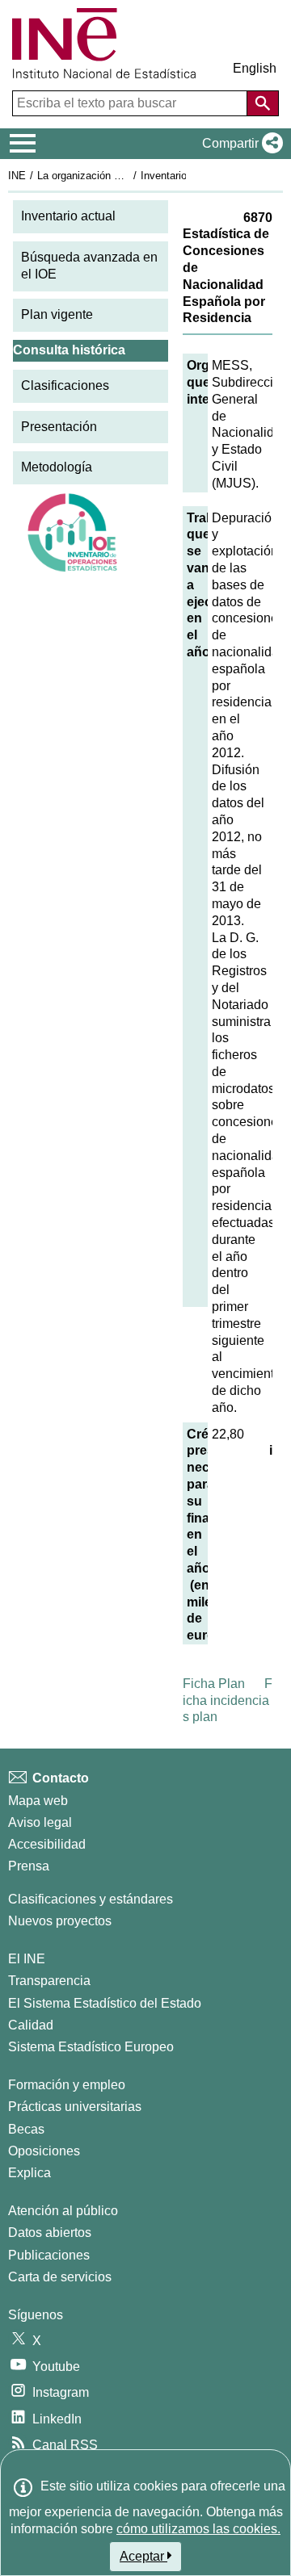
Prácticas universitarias (75, 2107)
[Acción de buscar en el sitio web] (263, 103)
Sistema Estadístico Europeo (91, 2047)
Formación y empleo (67, 2085)
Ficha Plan (214, 1684)
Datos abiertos (50, 2233)
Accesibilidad (47, 1844)
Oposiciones (44, 2151)
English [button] (255, 68)
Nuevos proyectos (60, 1921)
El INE (27, 1959)
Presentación (59, 427)
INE (17, 176)
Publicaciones (49, 2255)
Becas (26, 2129)
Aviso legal (40, 1822)
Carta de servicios (60, 2277)
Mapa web (38, 1801)
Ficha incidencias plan (228, 1701)
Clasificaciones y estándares (91, 1899)
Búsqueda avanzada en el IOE (89, 266)
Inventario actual (68, 216)
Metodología (57, 467)
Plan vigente (57, 314)
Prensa (29, 1866)
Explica (30, 2173)
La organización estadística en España (128, 176)
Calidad (31, 2025)
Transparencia (49, 1981)
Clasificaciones (65, 385)
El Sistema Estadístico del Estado (105, 2003)
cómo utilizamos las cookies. (198, 2529)
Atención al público (63, 2211)
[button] (239, 144)
